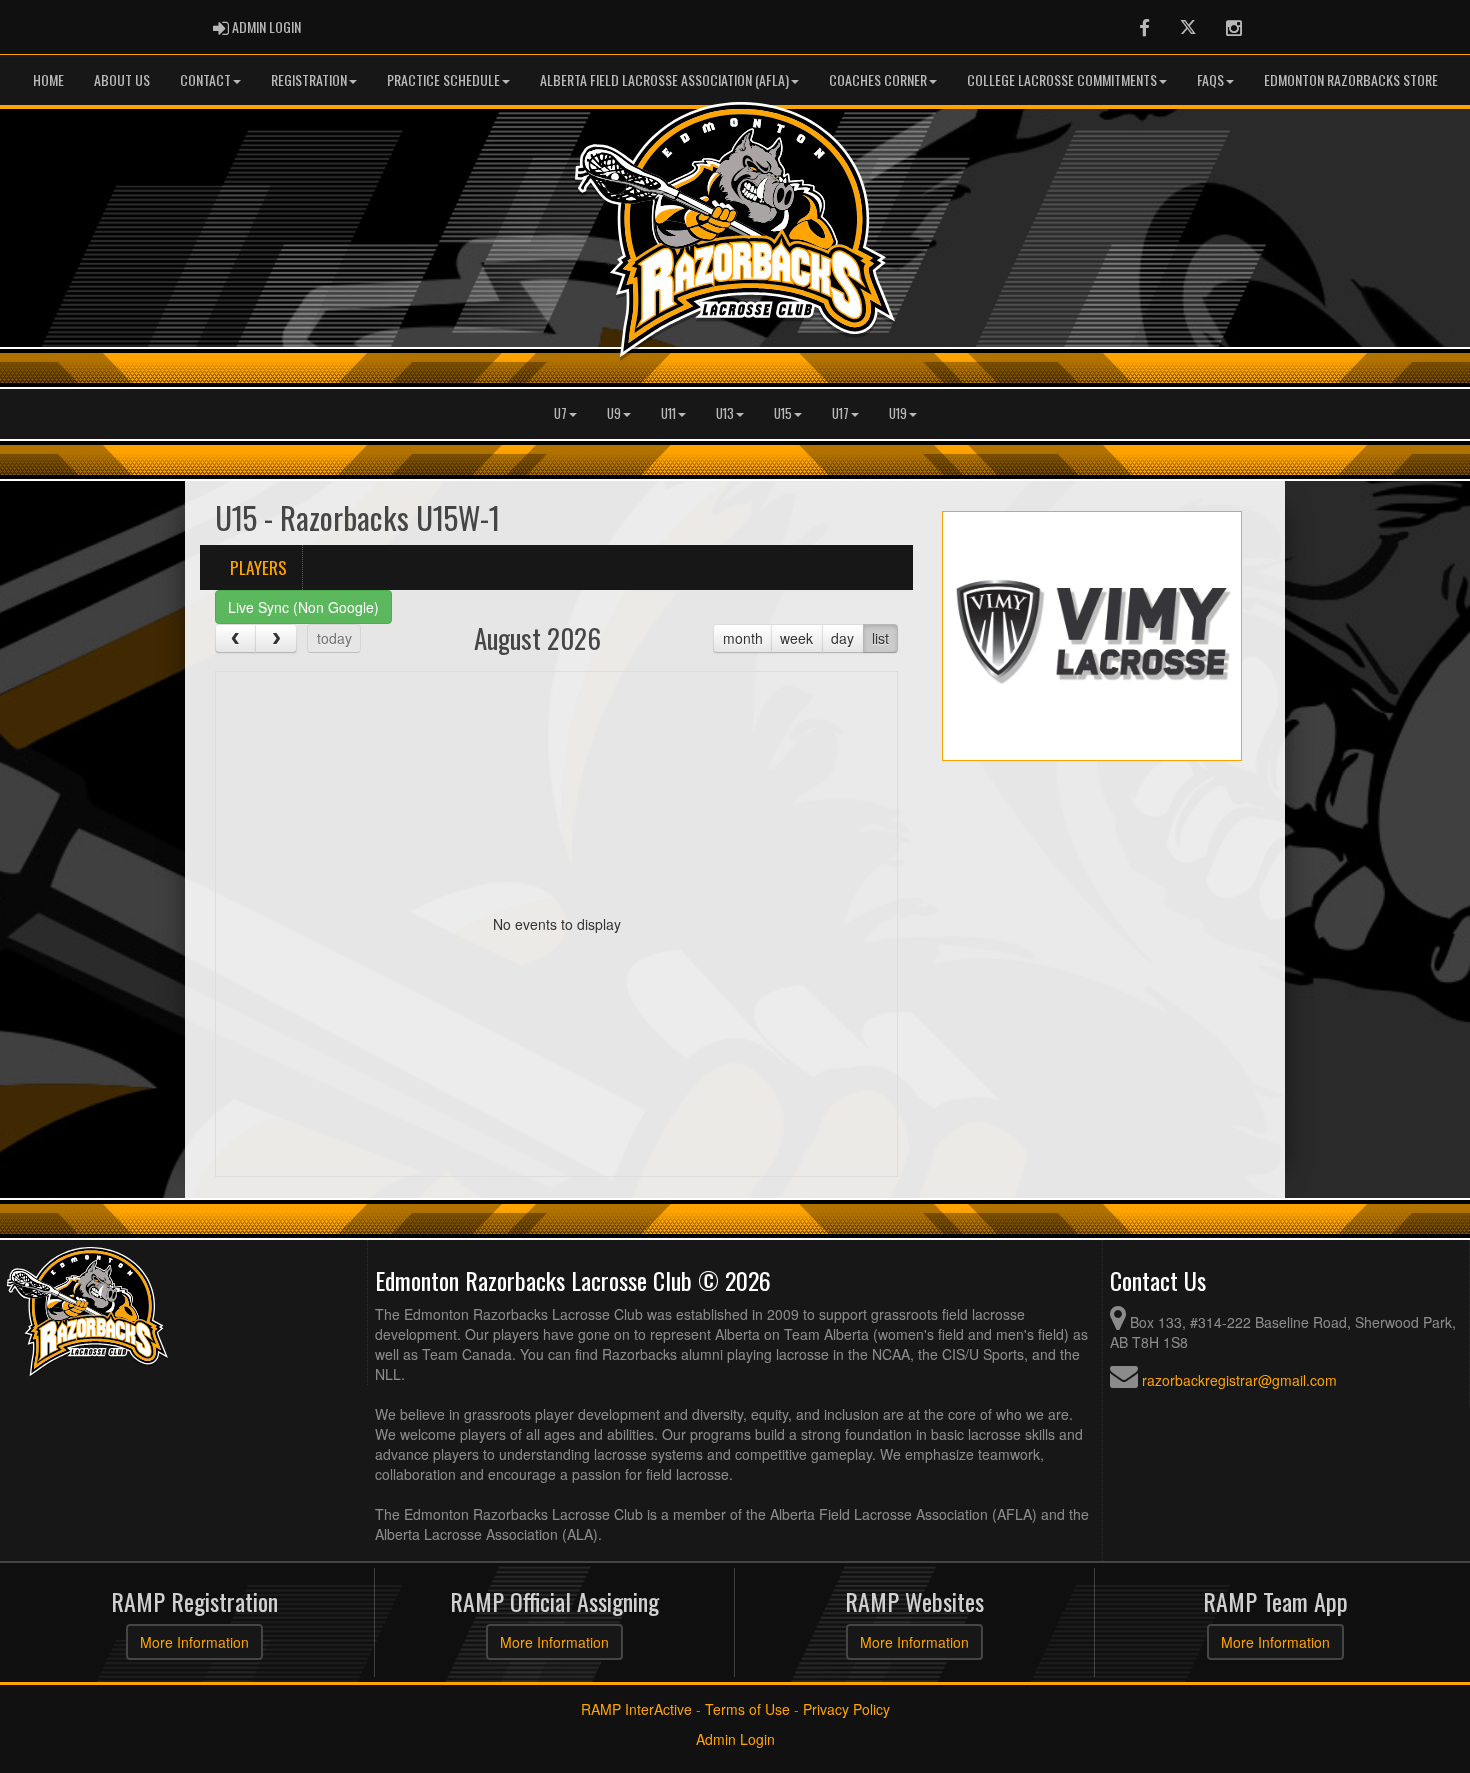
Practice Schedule (443, 79)
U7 (560, 413)
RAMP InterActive (636, 1709)
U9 (614, 413)
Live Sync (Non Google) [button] (303, 607)
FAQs (1210, 79)
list (880, 638)
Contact (205, 79)
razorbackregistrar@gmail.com (1239, 1380)
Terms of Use (747, 1709)
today (334, 638)
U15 (783, 413)
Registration (309, 79)
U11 (668, 413)
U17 (840, 413)
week (796, 638)
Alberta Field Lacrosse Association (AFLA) (664, 79)
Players (258, 567)
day (842, 638)
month (743, 638)
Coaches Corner (878, 79)
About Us (122, 79)
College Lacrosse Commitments (1062, 79)
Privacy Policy (846, 1709)
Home (48, 79)
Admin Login (735, 1739)
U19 (898, 413)
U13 (725, 413)
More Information (194, 1642)
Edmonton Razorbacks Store (1351, 79)
